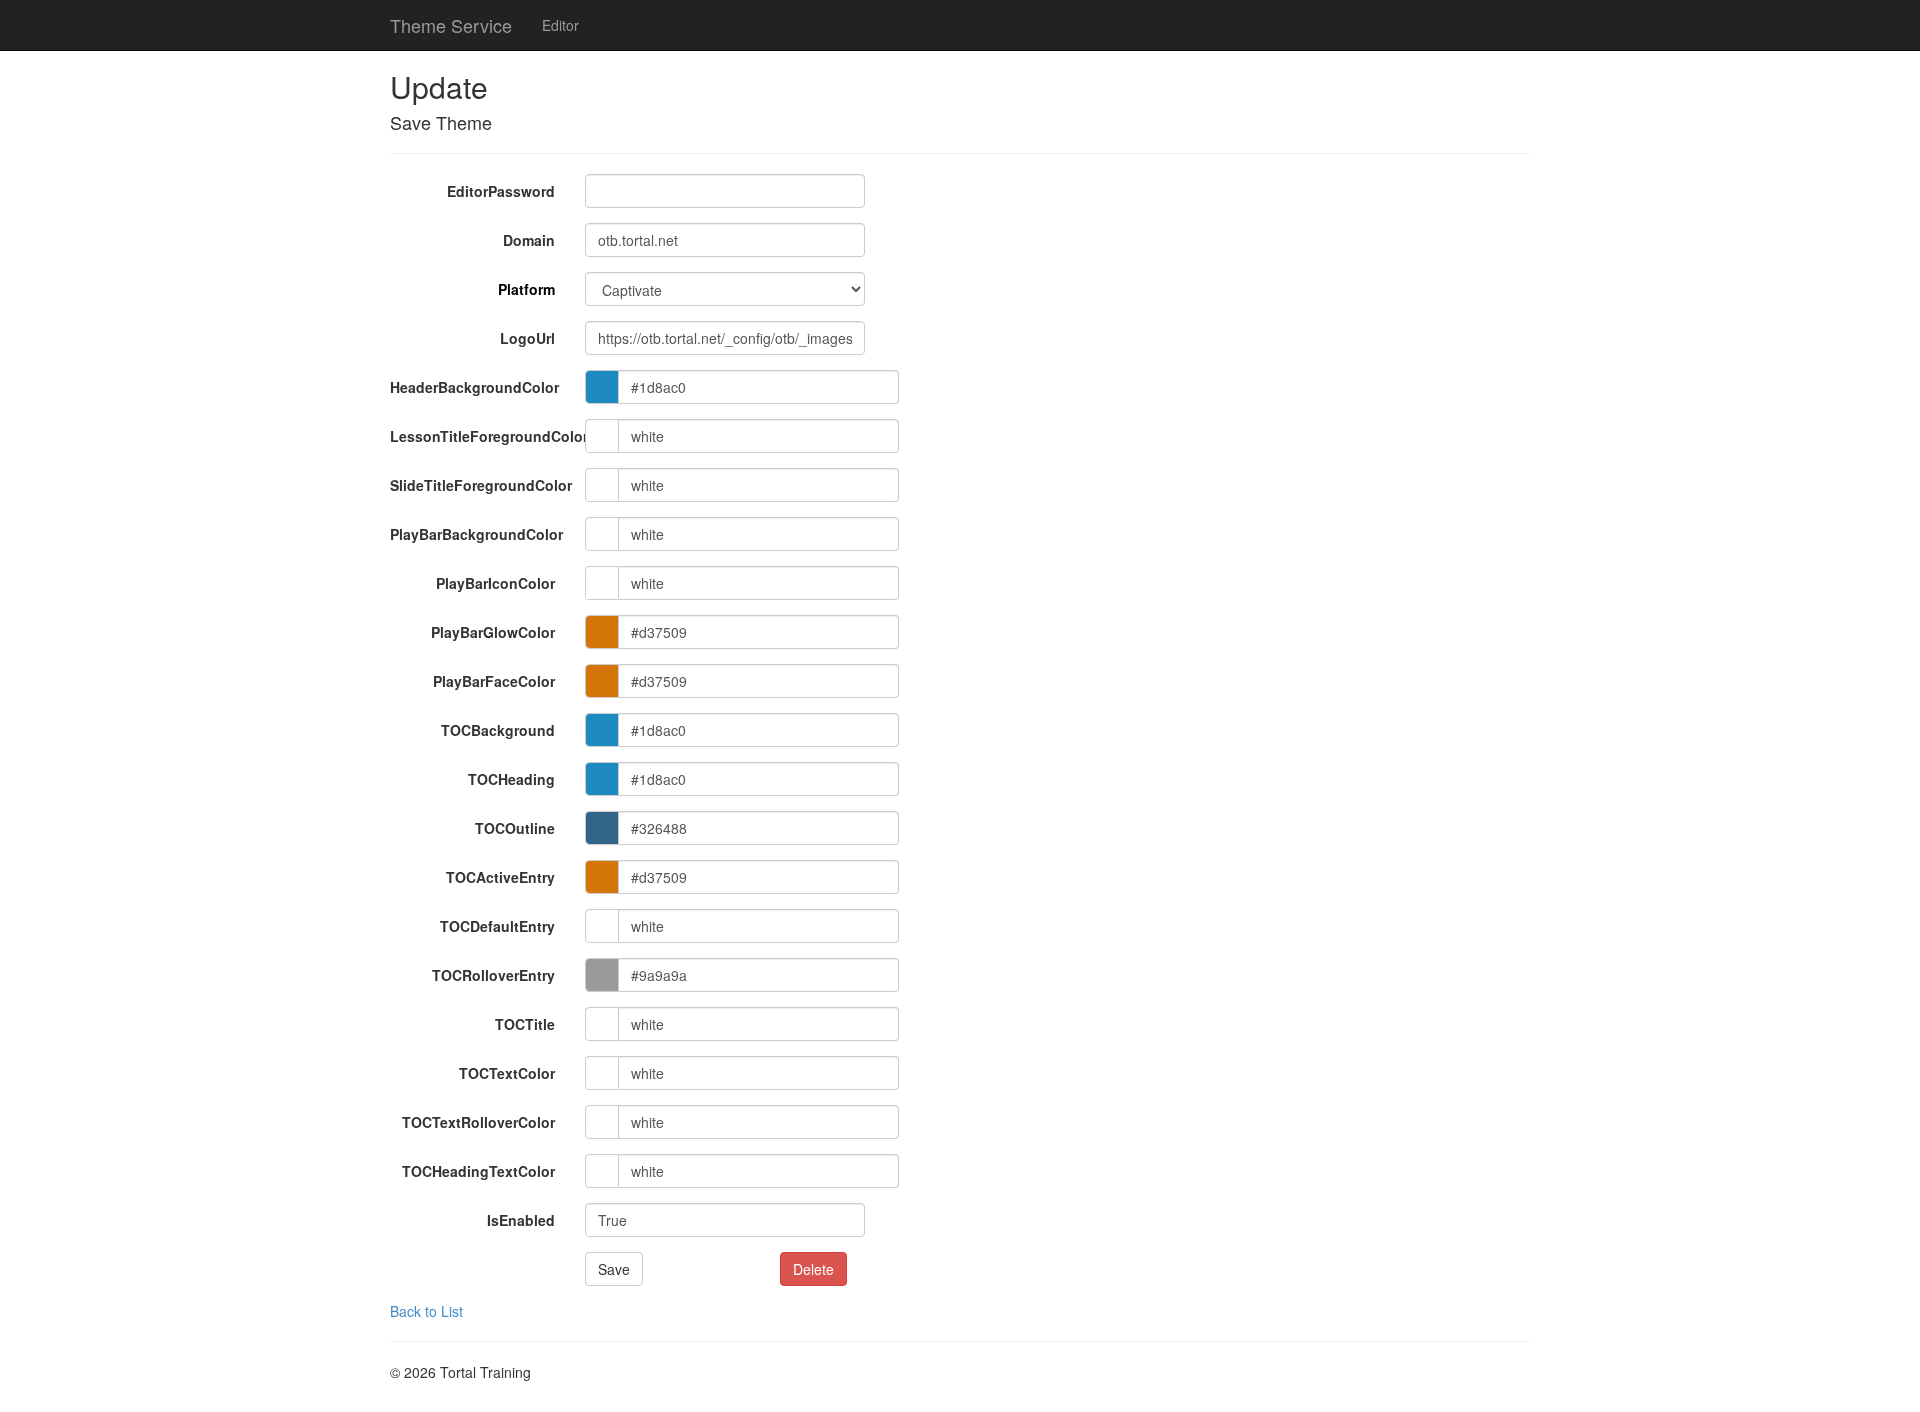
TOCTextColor (507, 1073)
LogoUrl (527, 338)
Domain (529, 240)
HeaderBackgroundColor (474, 387)
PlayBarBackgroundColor (476, 534)
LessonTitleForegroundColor (480, 436)
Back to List (426, 1311)
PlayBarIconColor (495, 583)
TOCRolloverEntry (493, 975)
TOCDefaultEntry (497, 926)
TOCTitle (525, 1024)
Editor (560, 25)
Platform (526, 289)
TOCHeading (511, 779)
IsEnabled (521, 1220)
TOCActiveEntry (500, 877)
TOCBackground (498, 730)
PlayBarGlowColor (493, 632)
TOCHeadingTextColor (478, 1171)
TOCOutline (515, 828)
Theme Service (451, 25)
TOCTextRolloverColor (478, 1122)
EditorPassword (501, 191)
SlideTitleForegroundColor (480, 485)
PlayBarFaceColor (494, 681)
